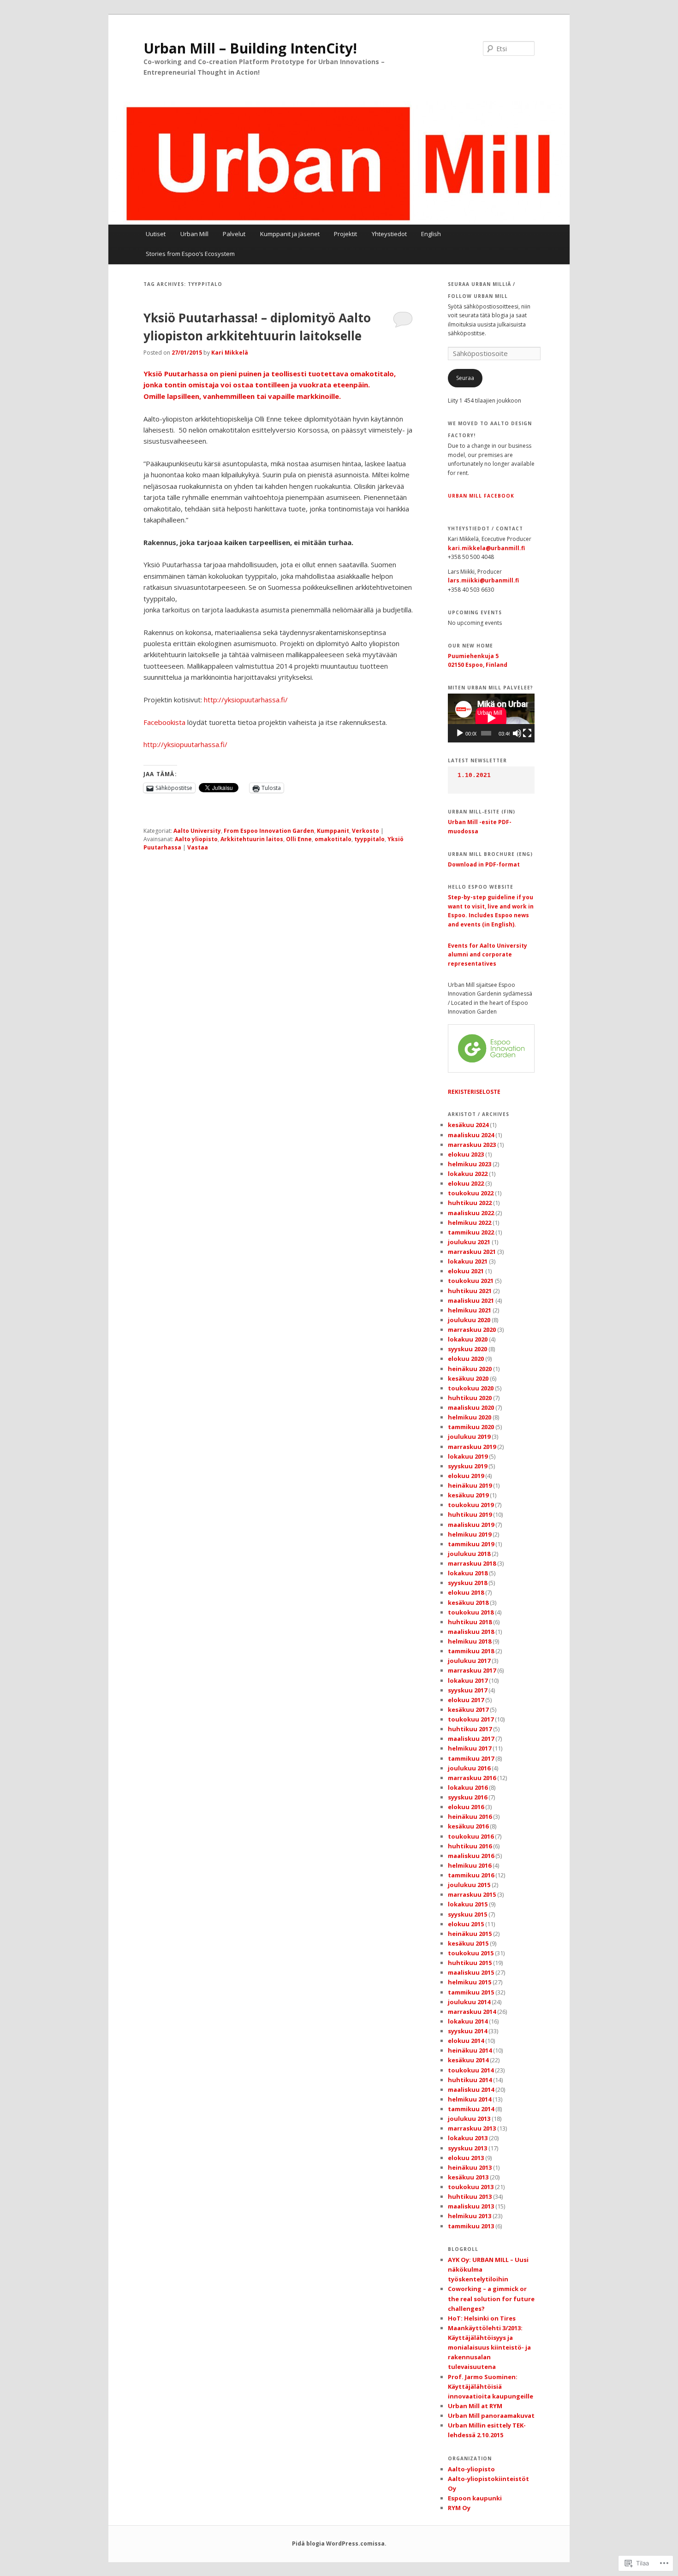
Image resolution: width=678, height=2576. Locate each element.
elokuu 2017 (466, 1700)
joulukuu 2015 (469, 1885)
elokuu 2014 (466, 2041)
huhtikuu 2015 (470, 1963)
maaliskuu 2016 (471, 1856)
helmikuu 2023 (470, 1164)
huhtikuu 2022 (470, 1203)
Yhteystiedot (389, 234)
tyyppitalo (369, 839)
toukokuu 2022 (471, 1193)
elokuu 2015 (466, 1924)
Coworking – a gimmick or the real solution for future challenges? (491, 2298)
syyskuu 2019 (467, 1466)
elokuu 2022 (466, 1183)
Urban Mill (194, 234)
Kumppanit (333, 831)
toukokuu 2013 (471, 2187)
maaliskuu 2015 (471, 1972)
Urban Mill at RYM (475, 2406)
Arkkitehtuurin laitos (252, 839)
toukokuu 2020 (471, 1388)
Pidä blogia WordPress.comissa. (339, 2543)
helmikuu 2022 (470, 1223)
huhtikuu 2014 (470, 2080)
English (431, 234)
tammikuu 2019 (471, 1544)
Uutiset (156, 234)
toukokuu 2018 (471, 1612)
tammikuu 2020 (471, 1427)
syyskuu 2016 (467, 1797)
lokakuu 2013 (468, 2138)
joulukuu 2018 (469, 1554)
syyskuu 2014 (467, 2031)
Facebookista (165, 722)
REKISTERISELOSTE (474, 1092)
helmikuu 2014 (470, 2099)
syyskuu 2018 (467, 1583)
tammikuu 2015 (471, 1992)
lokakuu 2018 (468, 1573)
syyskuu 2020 (467, 1349)
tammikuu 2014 (471, 2109)
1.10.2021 (474, 775)
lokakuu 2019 (468, 1456)
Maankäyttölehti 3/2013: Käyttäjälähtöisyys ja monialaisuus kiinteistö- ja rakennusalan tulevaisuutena (489, 2347)
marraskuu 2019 (472, 1447)
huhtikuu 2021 (470, 1291)
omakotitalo (333, 839)
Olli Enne (299, 839)
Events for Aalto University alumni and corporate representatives (488, 955)
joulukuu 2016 (469, 1768)
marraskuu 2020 (472, 1330)
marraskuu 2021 (472, 1252)
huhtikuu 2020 (470, 1398)
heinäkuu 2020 (470, 1369)
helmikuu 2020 (470, 1417)
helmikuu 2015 (470, 1982)
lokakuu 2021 (468, 1261)
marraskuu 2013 (472, 2128)
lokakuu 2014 (468, 2021)
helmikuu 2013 (470, 2216)
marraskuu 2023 (472, 1145)
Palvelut (234, 234)
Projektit (345, 234)
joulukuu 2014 (469, 2002)
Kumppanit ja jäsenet (290, 234)
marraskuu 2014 (472, 2012)
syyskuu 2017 (467, 1690)
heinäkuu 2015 (470, 1934)
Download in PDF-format (484, 864)
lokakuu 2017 (468, 1680)
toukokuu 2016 (471, 1836)
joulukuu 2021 (469, 1242)
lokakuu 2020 (468, 1339)
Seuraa (465, 378)
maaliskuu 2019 (471, 1525)
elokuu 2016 (466, 1807)
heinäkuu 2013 (470, 2167)
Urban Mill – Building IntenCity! (250, 48)
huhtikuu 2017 (470, 1729)
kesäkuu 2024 (468, 1125)
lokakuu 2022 (468, 1174)
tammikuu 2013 (471, 2226)
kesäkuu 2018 (468, 1603)
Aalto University (197, 831)
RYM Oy (459, 2508)
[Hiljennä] (517, 733)
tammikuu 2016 (471, 1875)
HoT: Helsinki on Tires (482, 2318)
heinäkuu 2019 (470, 1485)
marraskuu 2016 (472, 1778)
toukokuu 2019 (471, 1505)
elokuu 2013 (466, 2158)
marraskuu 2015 (472, 1894)
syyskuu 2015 (467, 1914)
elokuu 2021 (466, 1271)
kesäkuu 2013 (468, 2177)
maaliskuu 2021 (471, 1300)
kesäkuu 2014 (468, 2060)
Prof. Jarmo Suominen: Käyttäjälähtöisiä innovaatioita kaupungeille (491, 2386)
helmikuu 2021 (470, 1310)
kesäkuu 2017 (468, 1709)
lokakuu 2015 (468, 1904)
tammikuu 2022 (471, 1232)
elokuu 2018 (466, 1592)
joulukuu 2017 (469, 1661)
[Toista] (460, 733)
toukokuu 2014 (471, 2070)
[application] (491, 718)
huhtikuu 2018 (470, 1622)
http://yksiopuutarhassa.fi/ (246, 700)
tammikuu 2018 (471, 1651)
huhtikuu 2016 (470, 1846)
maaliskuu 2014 (471, 2089)
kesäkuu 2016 (468, 1826)
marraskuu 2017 (472, 1670)
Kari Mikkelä (230, 353)
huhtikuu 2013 (470, 2196)
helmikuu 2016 (470, 1865)
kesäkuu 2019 (468, 1495)
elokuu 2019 (466, 1476)
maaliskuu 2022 (471, 1213)
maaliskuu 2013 (471, 2206)
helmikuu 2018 (470, 1641)
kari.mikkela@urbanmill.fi (486, 548)
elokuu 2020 (466, 1359)
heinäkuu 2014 (470, 2050)
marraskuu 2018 (472, 1563)
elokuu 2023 (466, 1154)
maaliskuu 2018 (471, 1632)
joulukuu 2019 (469, 1436)
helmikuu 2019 (470, 1534)
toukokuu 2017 (471, 1719)
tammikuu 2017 (471, 1758)
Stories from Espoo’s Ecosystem (190, 254)
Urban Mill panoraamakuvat (491, 2416)
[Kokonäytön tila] (527, 733)
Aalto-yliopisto (471, 2469)
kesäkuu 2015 (468, 1943)
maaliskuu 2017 (471, 1739)
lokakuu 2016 (468, 1787)
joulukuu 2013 (469, 2119)
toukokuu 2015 (471, 1953)
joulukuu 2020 (469, 1320)
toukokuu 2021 (471, 1281)
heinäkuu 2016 (470, 1816)
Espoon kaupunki (475, 2498)
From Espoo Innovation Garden (269, 831)
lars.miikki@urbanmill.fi (483, 580)
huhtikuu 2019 (470, 1514)
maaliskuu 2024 (471, 1135)
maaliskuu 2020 (471, 1407)
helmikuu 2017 (470, 1748)
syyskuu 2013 (467, 2148)
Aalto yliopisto (196, 839)
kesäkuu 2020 (468, 1378)
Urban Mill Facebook (481, 496)
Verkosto (366, 831)
